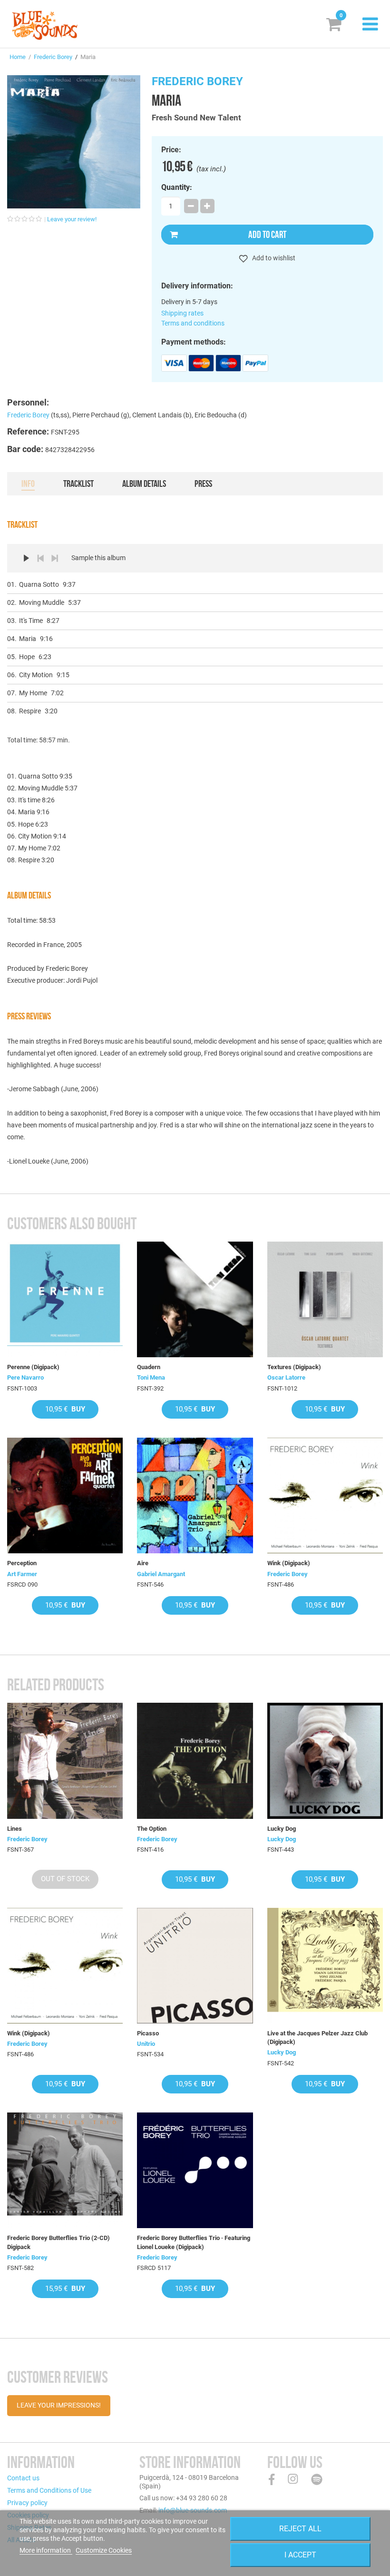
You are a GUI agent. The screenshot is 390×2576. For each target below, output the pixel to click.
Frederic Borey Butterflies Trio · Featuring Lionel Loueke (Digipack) (194, 2242)
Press (203, 484)
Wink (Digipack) (289, 1563)
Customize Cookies (104, 2550)
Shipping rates (182, 313)
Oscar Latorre (286, 1377)
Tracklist (78, 484)
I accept (300, 2555)
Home (18, 57)
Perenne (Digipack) (33, 1367)
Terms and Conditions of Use (49, 2490)
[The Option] (195, 1761)
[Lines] (65, 1761)
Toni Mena (151, 1377)
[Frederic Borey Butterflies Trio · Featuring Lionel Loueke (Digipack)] (195, 2170)
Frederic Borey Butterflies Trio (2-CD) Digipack (58, 2242)
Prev (40, 558)
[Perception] (65, 1495)
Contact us (23, 2478)
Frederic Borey (53, 57)
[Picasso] (195, 1966)
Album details (144, 484)
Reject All (300, 2529)
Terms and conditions (193, 323)
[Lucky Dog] (325, 1761)
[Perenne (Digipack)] (65, 1299)
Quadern (149, 1367)
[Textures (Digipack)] (325, 1299)
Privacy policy (27, 2503)
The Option (152, 1829)
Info (28, 484)
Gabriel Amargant (161, 1574)
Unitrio (146, 2044)
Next (55, 558)
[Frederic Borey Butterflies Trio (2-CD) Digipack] (65, 2170)
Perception (22, 1563)
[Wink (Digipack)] (325, 1495)
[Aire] (195, 1495)
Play (26, 558)
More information (46, 2550)
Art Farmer (22, 1574)
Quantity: (177, 188)
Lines (15, 1829)
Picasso (148, 2033)
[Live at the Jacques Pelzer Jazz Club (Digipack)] (325, 1966)
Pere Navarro (25, 1377)
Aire (143, 1563)
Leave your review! (72, 219)
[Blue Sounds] (45, 25)
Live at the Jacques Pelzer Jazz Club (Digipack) (317, 2038)
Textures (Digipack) (294, 1367)
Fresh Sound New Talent (196, 118)
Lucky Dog (282, 1829)
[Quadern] (195, 1299)
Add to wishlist (273, 258)
